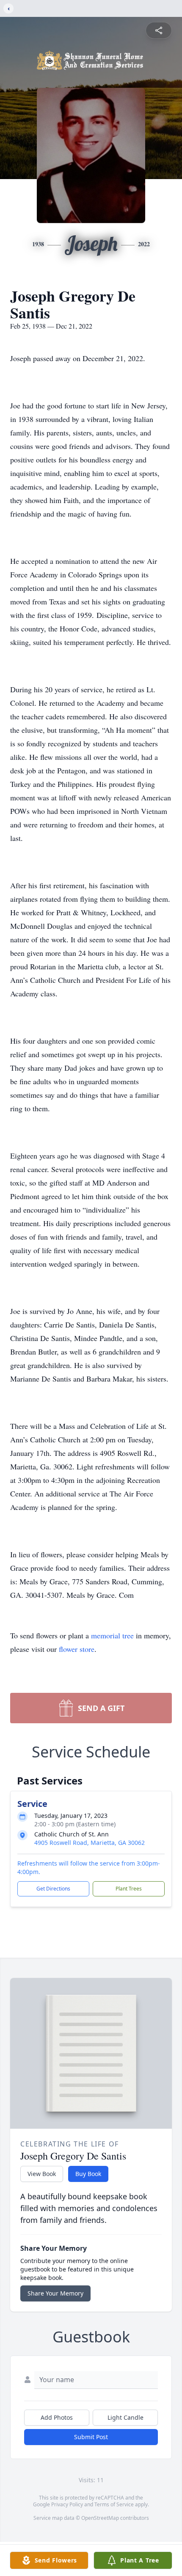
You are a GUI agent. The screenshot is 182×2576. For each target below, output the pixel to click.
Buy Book (88, 2174)
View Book (42, 2174)
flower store (77, 1649)
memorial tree (112, 1635)
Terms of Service (114, 2504)
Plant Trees (129, 1889)
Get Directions (53, 1889)
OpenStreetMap (100, 2518)
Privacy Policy (67, 2504)
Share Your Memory (55, 2293)
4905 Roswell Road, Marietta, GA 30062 (90, 1843)
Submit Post (91, 2437)
